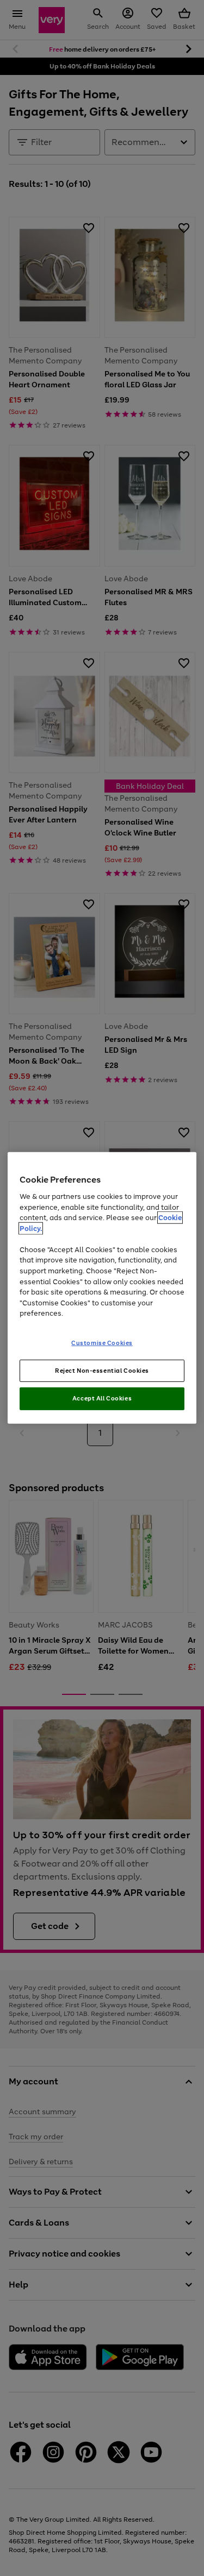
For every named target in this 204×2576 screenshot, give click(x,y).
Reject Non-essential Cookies (102, 1370)
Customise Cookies (102, 1342)
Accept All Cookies (102, 1398)
